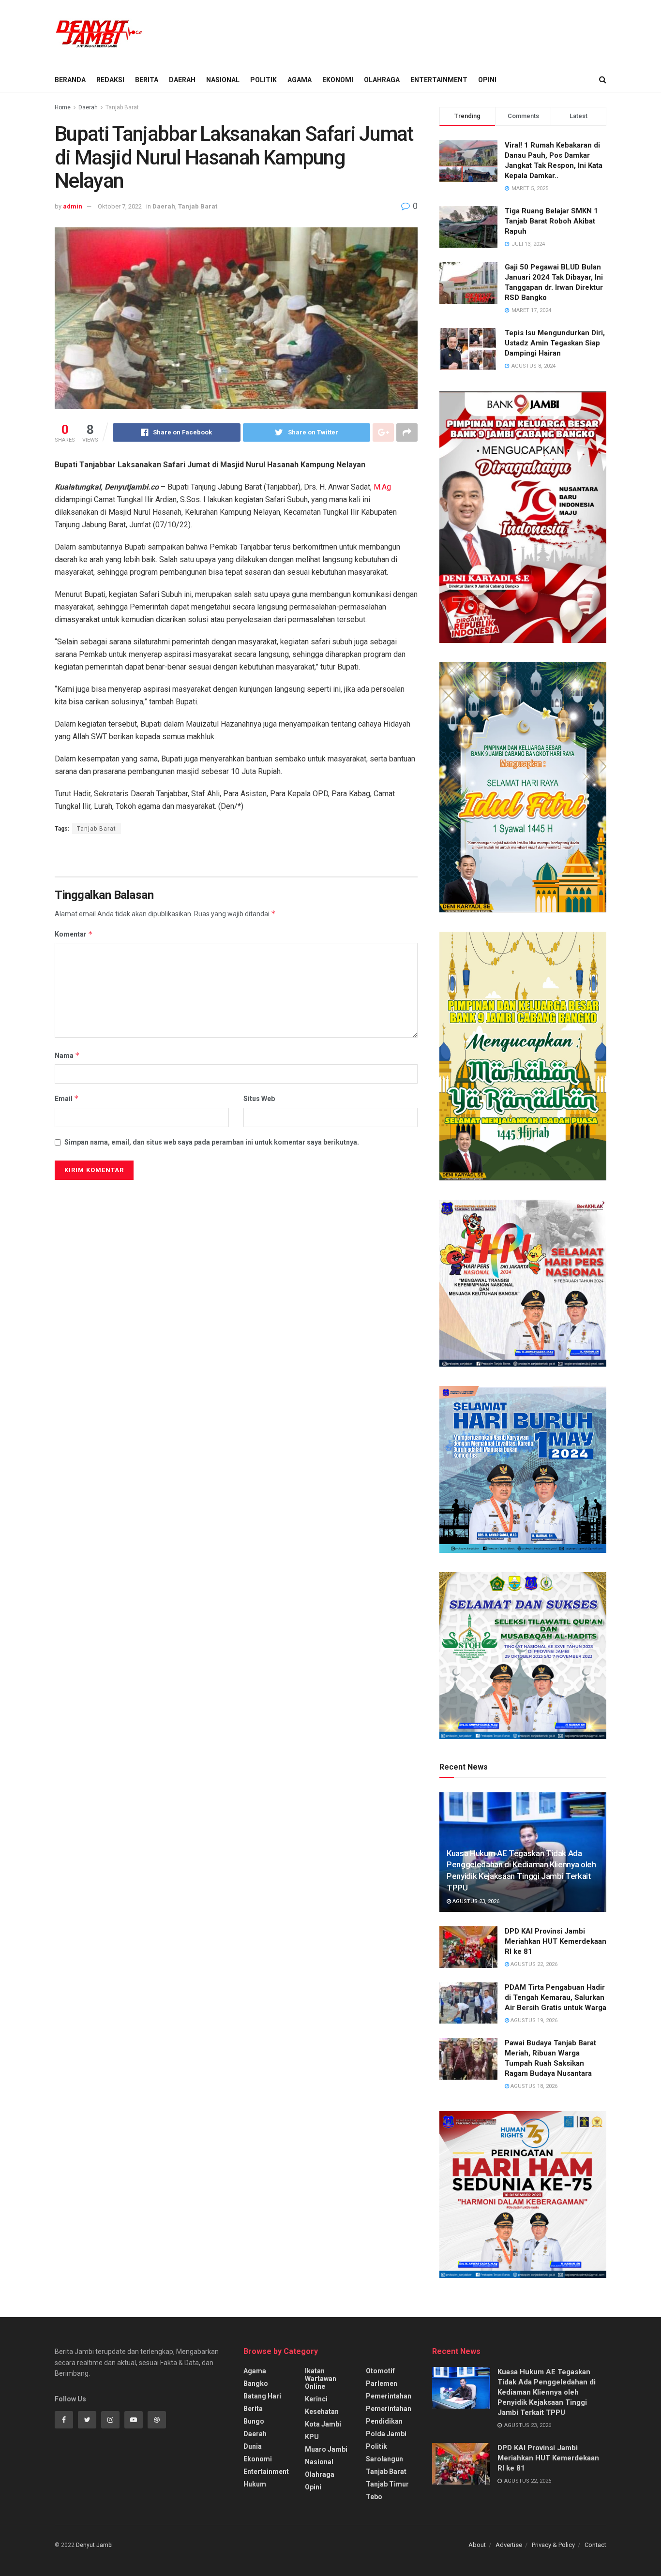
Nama (67, 1055)
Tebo (374, 2497)
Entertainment (439, 80)
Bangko (256, 2383)
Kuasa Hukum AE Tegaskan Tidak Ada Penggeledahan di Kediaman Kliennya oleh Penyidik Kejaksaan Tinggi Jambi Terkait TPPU (547, 2392)
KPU (312, 2437)
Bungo (254, 2421)
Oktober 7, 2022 (120, 206)
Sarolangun (384, 2459)
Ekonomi (338, 80)
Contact (595, 2545)
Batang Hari (262, 2396)
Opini (487, 80)
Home (63, 107)
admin (73, 206)
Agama (300, 80)
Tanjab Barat (122, 107)
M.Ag (382, 487)
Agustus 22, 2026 (533, 1964)
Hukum (255, 2484)
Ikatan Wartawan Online (321, 2379)
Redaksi (110, 80)
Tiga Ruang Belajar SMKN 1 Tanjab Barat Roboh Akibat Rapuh (551, 221)
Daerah (182, 80)
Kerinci (316, 2399)
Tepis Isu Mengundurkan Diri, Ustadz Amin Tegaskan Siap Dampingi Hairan (555, 343)
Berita (147, 80)
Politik (263, 80)
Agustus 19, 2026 (533, 2020)
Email (67, 1098)
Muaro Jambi (326, 2449)
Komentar (74, 934)
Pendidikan (384, 2421)
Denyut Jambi (94, 2545)
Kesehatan (322, 2412)
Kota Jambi (323, 2424)
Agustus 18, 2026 (533, 2086)
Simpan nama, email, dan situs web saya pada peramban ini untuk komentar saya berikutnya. (212, 1142)
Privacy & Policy (553, 2545)
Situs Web (259, 1099)
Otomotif (380, 2371)
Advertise (509, 2545)
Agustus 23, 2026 (475, 1901)
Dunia (253, 2446)
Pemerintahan (389, 2396)
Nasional (223, 80)
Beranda (70, 80)
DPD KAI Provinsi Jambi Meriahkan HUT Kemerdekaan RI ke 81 (556, 1941)
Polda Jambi (386, 2434)
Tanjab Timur (387, 2484)
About (477, 2545)
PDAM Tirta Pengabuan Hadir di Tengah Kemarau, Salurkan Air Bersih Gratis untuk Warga (556, 1997)
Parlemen (382, 2383)
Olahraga (382, 80)
